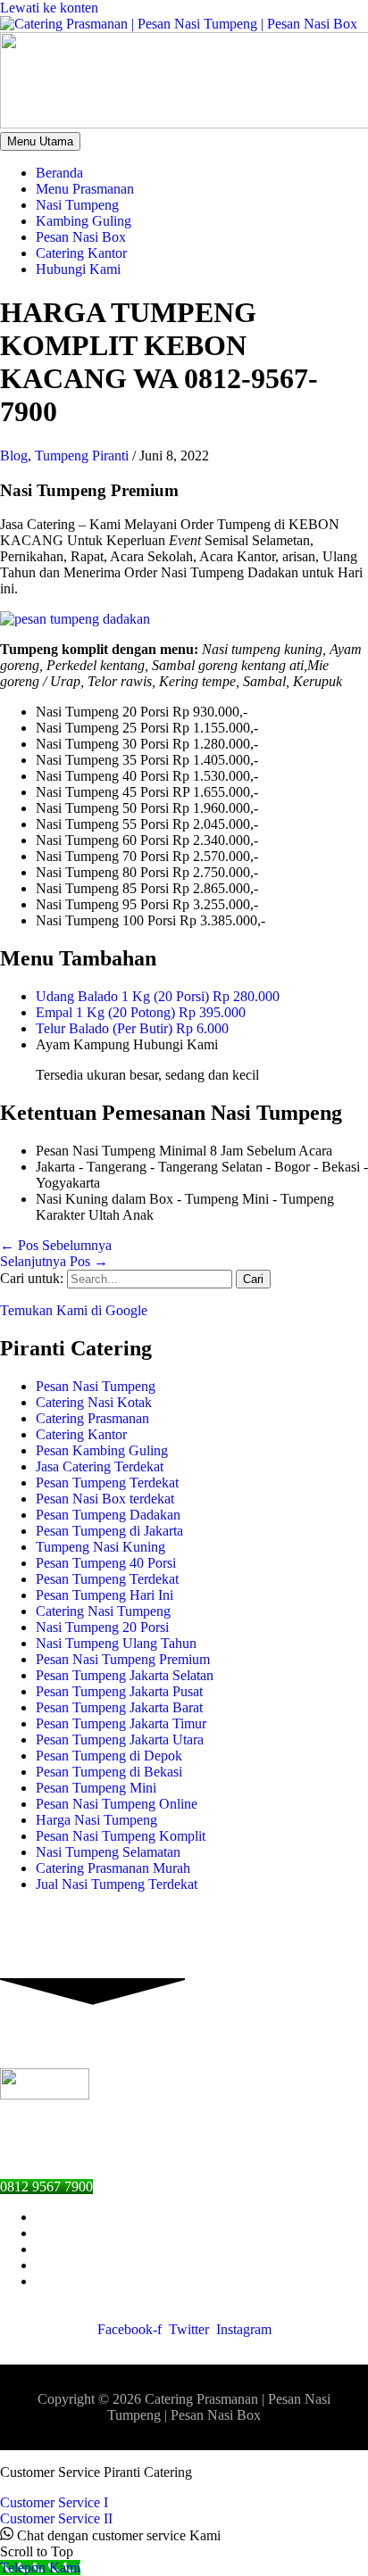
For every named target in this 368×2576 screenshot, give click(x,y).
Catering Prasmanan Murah (113, 1868)
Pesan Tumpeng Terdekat (107, 1483)
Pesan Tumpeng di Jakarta (109, 1531)
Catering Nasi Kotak (94, 1402)
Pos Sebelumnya (56, 1245)
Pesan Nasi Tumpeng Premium (123, 1659)
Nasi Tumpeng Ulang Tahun (116, 1643)
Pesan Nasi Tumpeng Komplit (121, 1836)
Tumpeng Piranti (82, 456)
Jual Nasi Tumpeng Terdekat (117, 1884)
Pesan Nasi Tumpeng (96, 1386)
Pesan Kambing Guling (102, 1450)
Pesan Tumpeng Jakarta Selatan (125, 1675)
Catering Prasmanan (92, 1418)
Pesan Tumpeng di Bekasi (109, 1772)
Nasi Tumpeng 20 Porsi (102, 1627)
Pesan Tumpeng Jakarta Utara (120, 1739)
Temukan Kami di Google (74, 1310)
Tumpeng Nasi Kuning (100, 1547)
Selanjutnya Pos (54, 1261)
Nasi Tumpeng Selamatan (108, 1852)
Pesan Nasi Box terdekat (105, 1499)
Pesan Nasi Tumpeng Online (117, 1804)
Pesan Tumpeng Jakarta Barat (119, 1707)
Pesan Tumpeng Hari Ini (105, 1595)
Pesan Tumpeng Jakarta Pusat (119, 1691)
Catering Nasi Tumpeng (103, 1611)
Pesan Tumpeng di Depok (109, 1756)
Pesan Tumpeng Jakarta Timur (121, 1723)
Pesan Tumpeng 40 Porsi (106, 1563)
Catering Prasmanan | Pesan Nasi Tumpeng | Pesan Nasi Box (219, 2407)
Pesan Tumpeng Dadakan (108, 1515)
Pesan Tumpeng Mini (96, 1788)
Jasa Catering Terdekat (100, 1466)
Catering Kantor (81, 1434)
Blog (14, 456)
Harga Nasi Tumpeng (96, 1820)
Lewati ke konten (49, 8)
